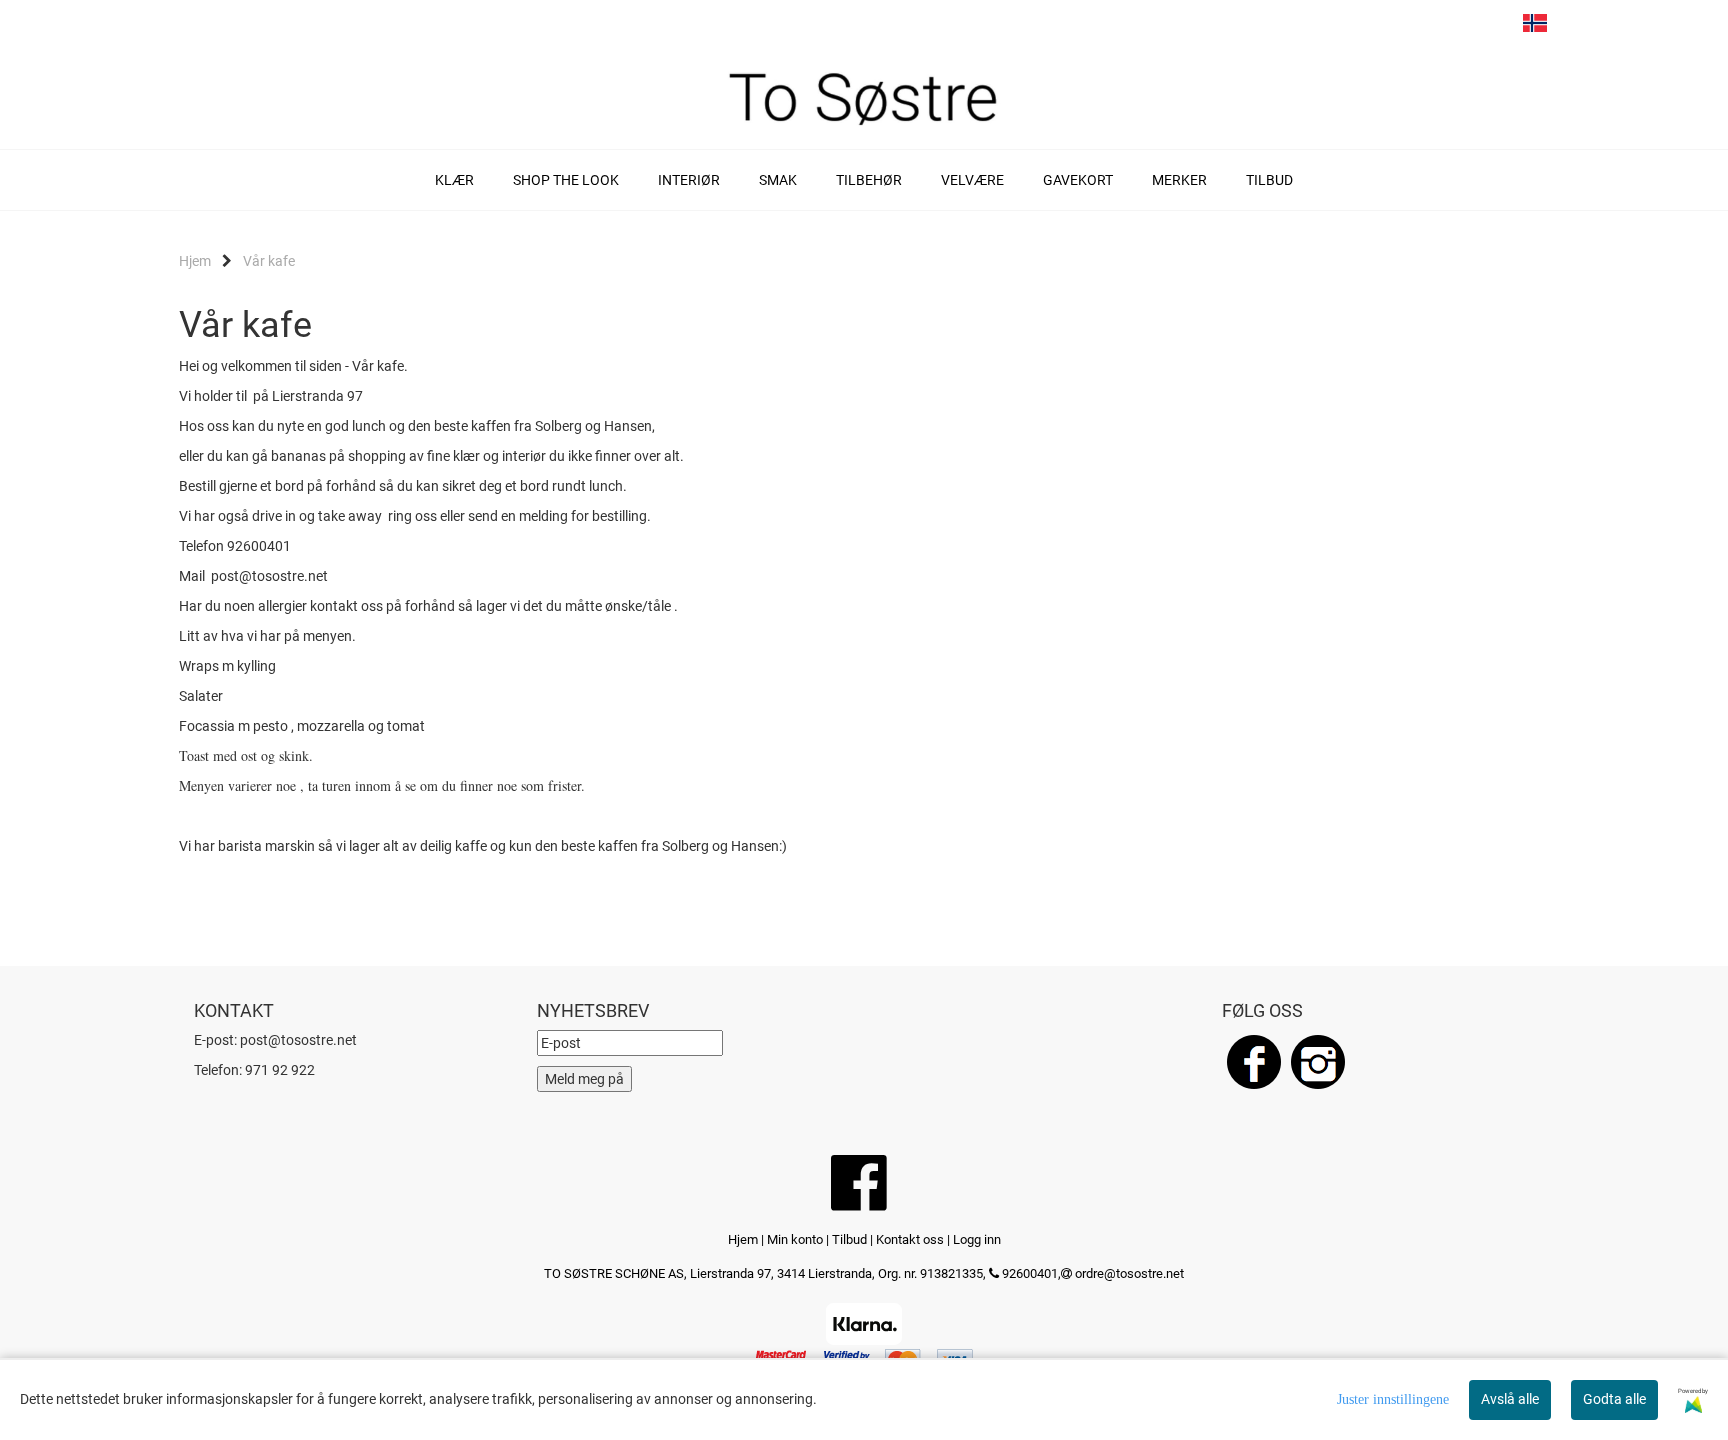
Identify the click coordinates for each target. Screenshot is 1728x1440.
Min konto (795, 1239)
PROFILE (1497, 28)
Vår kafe (269, 261)
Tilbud (849, 1239)
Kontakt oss (910, 1239)
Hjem (195, 261)
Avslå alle (1510, 1399)
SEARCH (1421, 28)
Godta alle (1614, 1399)
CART (1459, 28)
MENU (1383, 28)
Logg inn (977, 1239)
